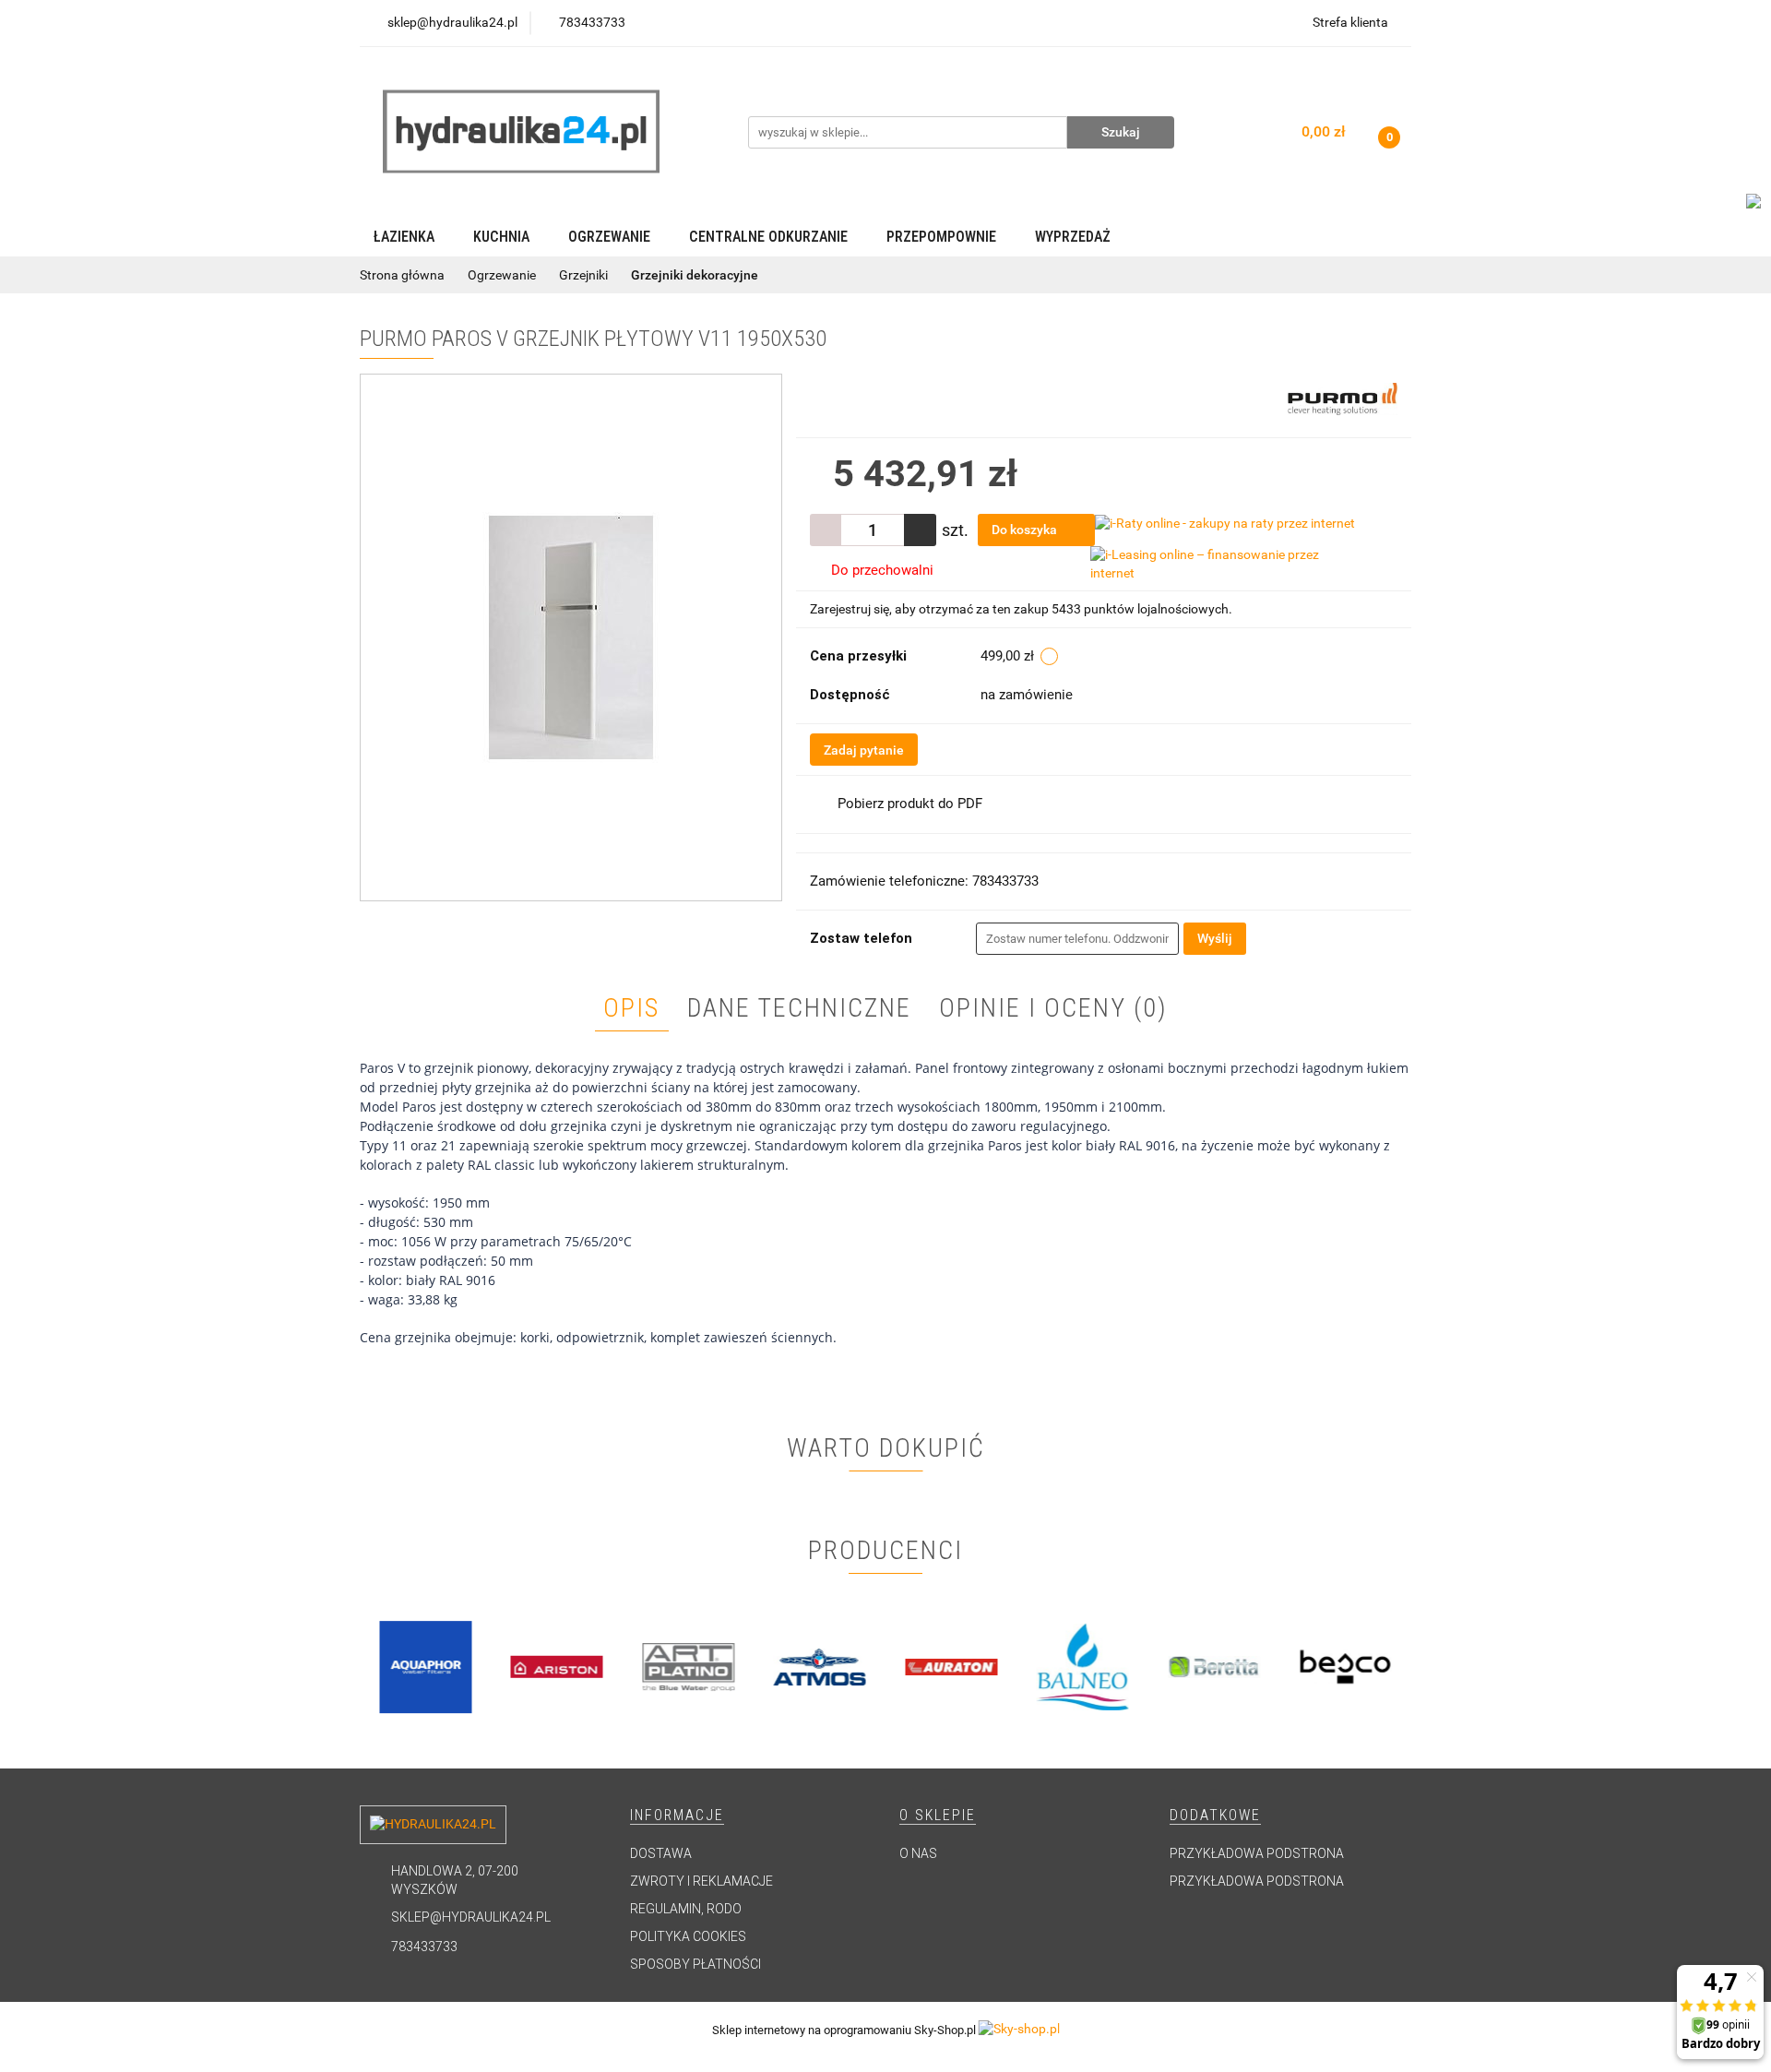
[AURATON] (951, 1667)
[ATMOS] (820, 1667)
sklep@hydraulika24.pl (471, 1917)
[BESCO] (1346, 1667)
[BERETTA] (1214, 1667)
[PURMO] (1343, 398)
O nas (918, 1853)
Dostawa (661, 1853)
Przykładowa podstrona (1257, 1853)
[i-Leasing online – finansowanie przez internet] (1225, 564)
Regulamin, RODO (686, 1909)
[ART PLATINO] (689, 1667)
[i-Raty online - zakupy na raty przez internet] (1225, 522)
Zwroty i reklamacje (701, 1881)
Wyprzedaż (1073, 237)
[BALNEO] (1083, 1667)
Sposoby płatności (695, 1964)
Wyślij (1215, 938)
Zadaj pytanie (864, 750)
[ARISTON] (558, 1667)
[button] (677, 1816)
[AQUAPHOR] (426, 1667)
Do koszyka (1026, 530)
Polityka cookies (688, 1936)
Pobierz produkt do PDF (910, 804)
